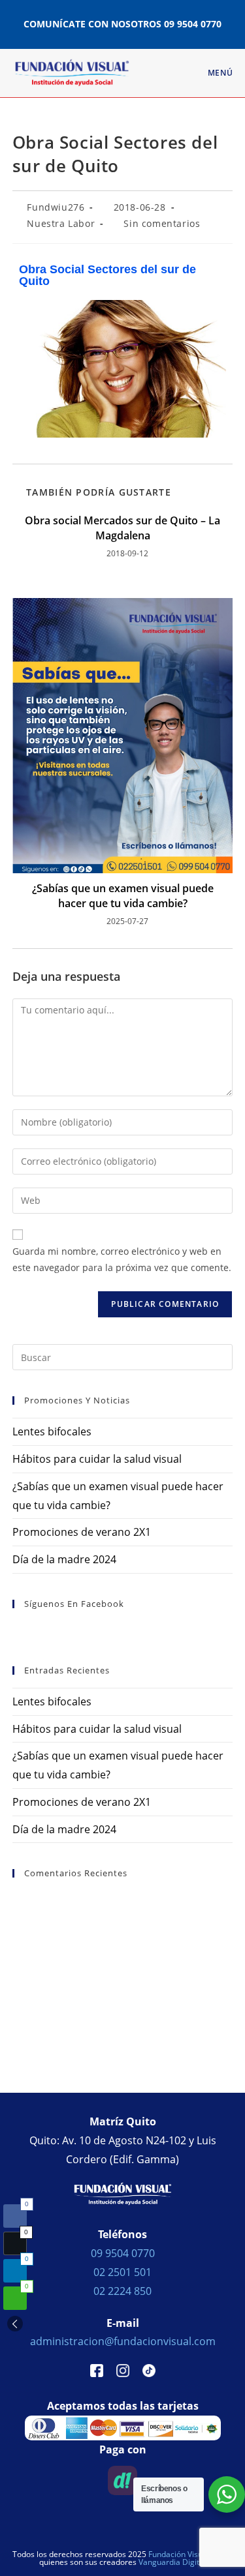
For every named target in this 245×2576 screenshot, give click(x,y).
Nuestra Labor (61, 223)
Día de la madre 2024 (64, 1559)
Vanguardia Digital (172, 2562)
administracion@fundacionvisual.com (123, 2341)
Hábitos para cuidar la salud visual (97, 1459)
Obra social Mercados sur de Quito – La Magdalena (122, 528)
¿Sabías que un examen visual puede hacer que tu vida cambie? (123, 895)
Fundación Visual (179, 2554)
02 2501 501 (122, 2272)
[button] (15, 2324)
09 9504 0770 (193, 24)
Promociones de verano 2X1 (82, 1532)
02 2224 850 (122, 2291)
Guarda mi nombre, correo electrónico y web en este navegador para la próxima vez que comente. (122, 1259)
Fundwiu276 (56, 207)
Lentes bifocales (52, 1431)
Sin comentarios (162, 223)
